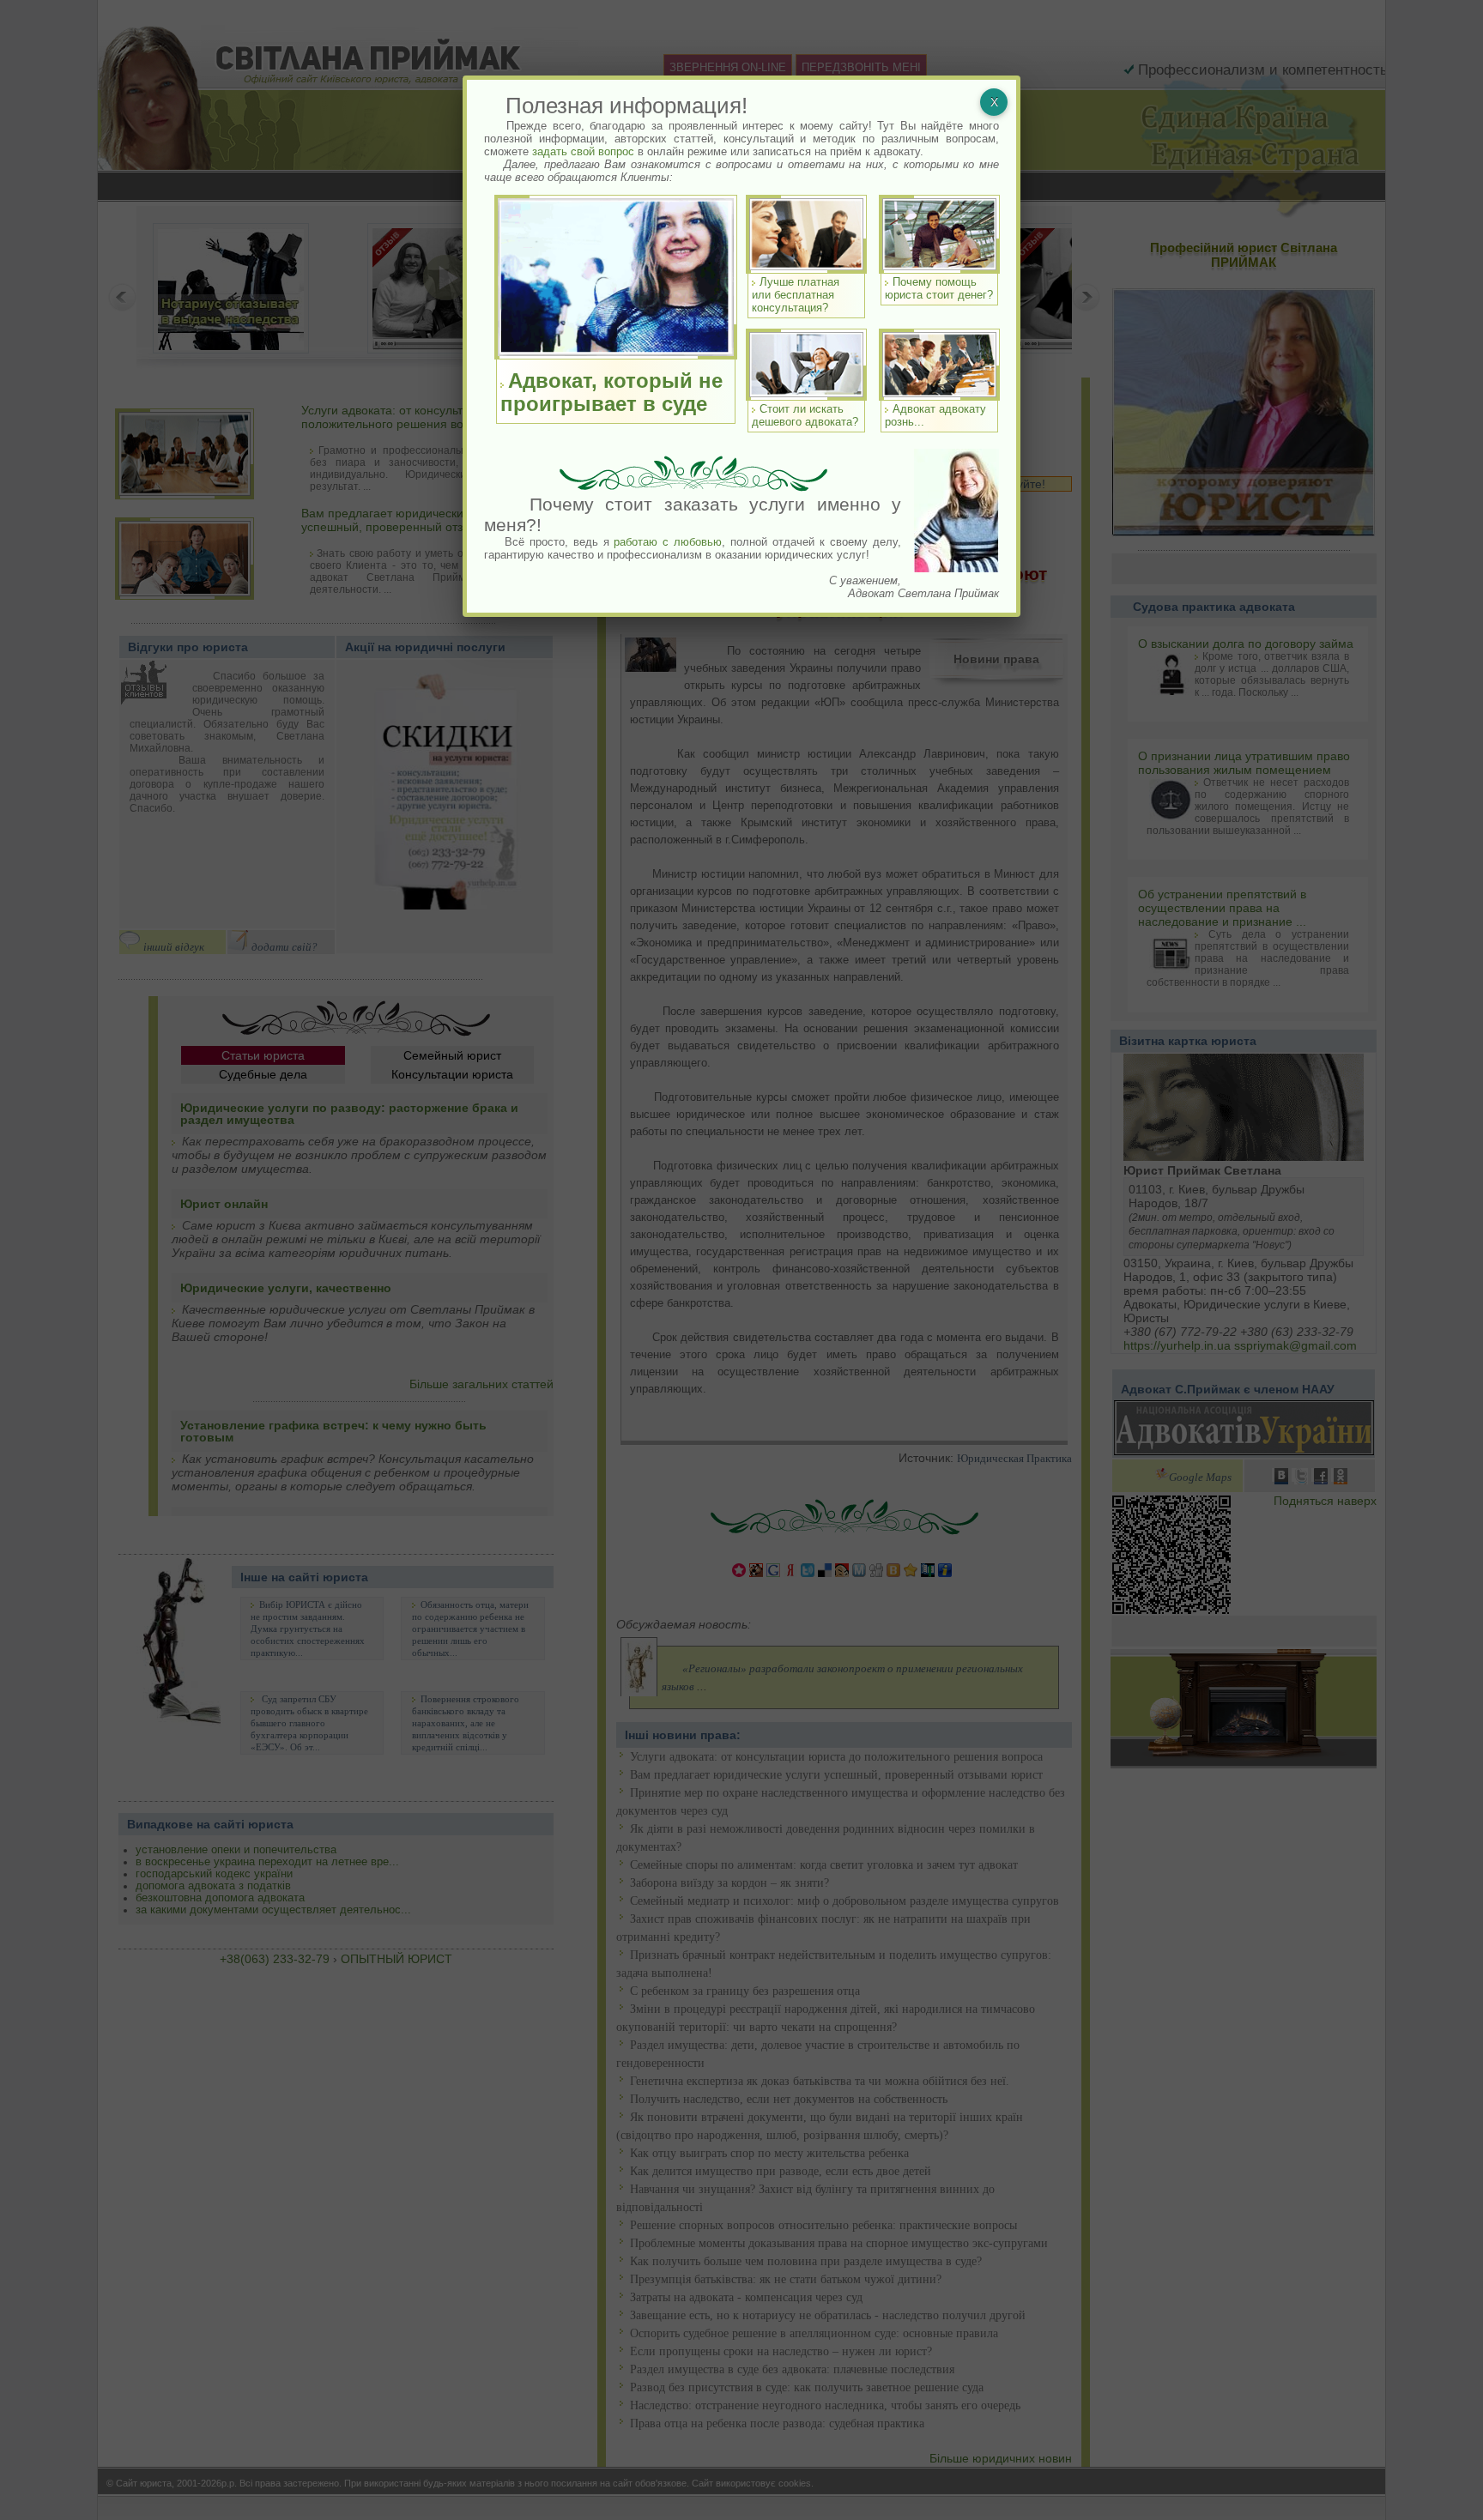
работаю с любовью (668, 542)
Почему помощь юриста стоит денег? (939, 288)
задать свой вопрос (583, 151)
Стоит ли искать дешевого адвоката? (805, 415)
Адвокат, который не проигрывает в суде (611, 392)
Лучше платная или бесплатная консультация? (796, 295)
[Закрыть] (994, 102)
